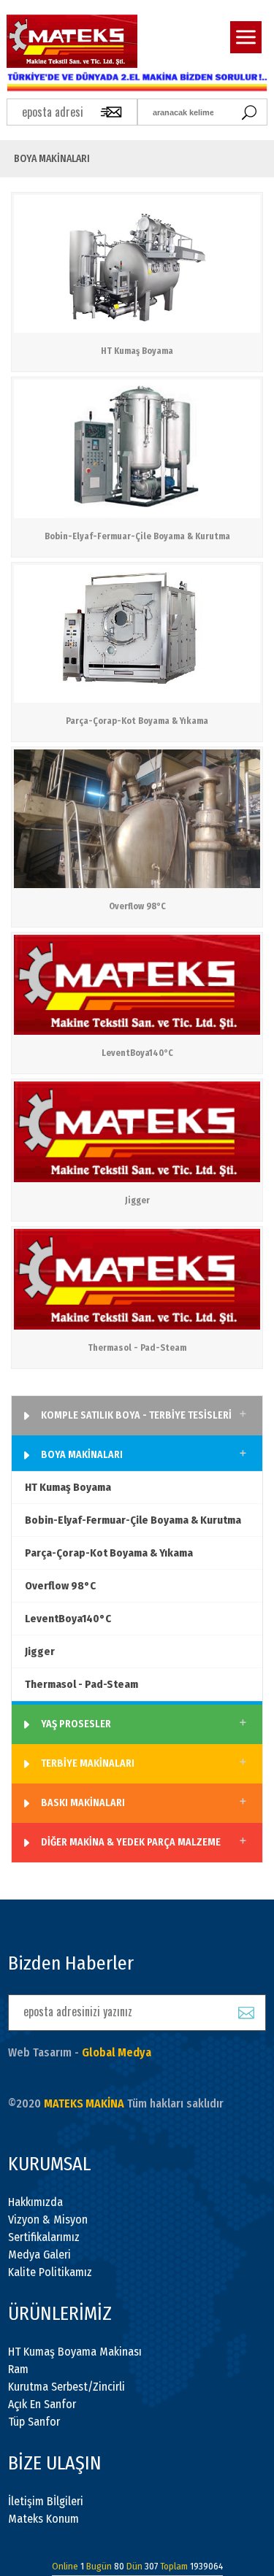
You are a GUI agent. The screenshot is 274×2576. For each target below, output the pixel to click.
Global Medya (117, 2052)
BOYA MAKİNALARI (82, 1455)
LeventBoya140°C (68, 1619)
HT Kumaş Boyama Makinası (75, 2352)
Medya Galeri (39, 2255)
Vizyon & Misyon (48, 2220)
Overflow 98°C (60, 1586)
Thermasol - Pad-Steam (81, 1684)
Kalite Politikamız (50, 2272)
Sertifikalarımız (44, 2237)
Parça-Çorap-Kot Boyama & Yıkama (109, 1553)
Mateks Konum (43, 2519)
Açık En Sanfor (42, 2404)
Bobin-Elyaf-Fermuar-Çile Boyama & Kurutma (133, 1520)
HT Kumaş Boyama (68, 1487)
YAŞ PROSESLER (76, 1724)
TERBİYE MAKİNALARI (88, 1763)
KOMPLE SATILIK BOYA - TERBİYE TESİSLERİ (136, 1415)
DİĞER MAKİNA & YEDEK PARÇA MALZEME (131, 1842)
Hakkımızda (35, 2202)
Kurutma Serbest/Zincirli (66, 2387)
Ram (18, 2369)
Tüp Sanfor (34, 2422)
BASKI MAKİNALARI (83, 1803)
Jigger (40, 1651)
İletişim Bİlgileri (46, 2501)
